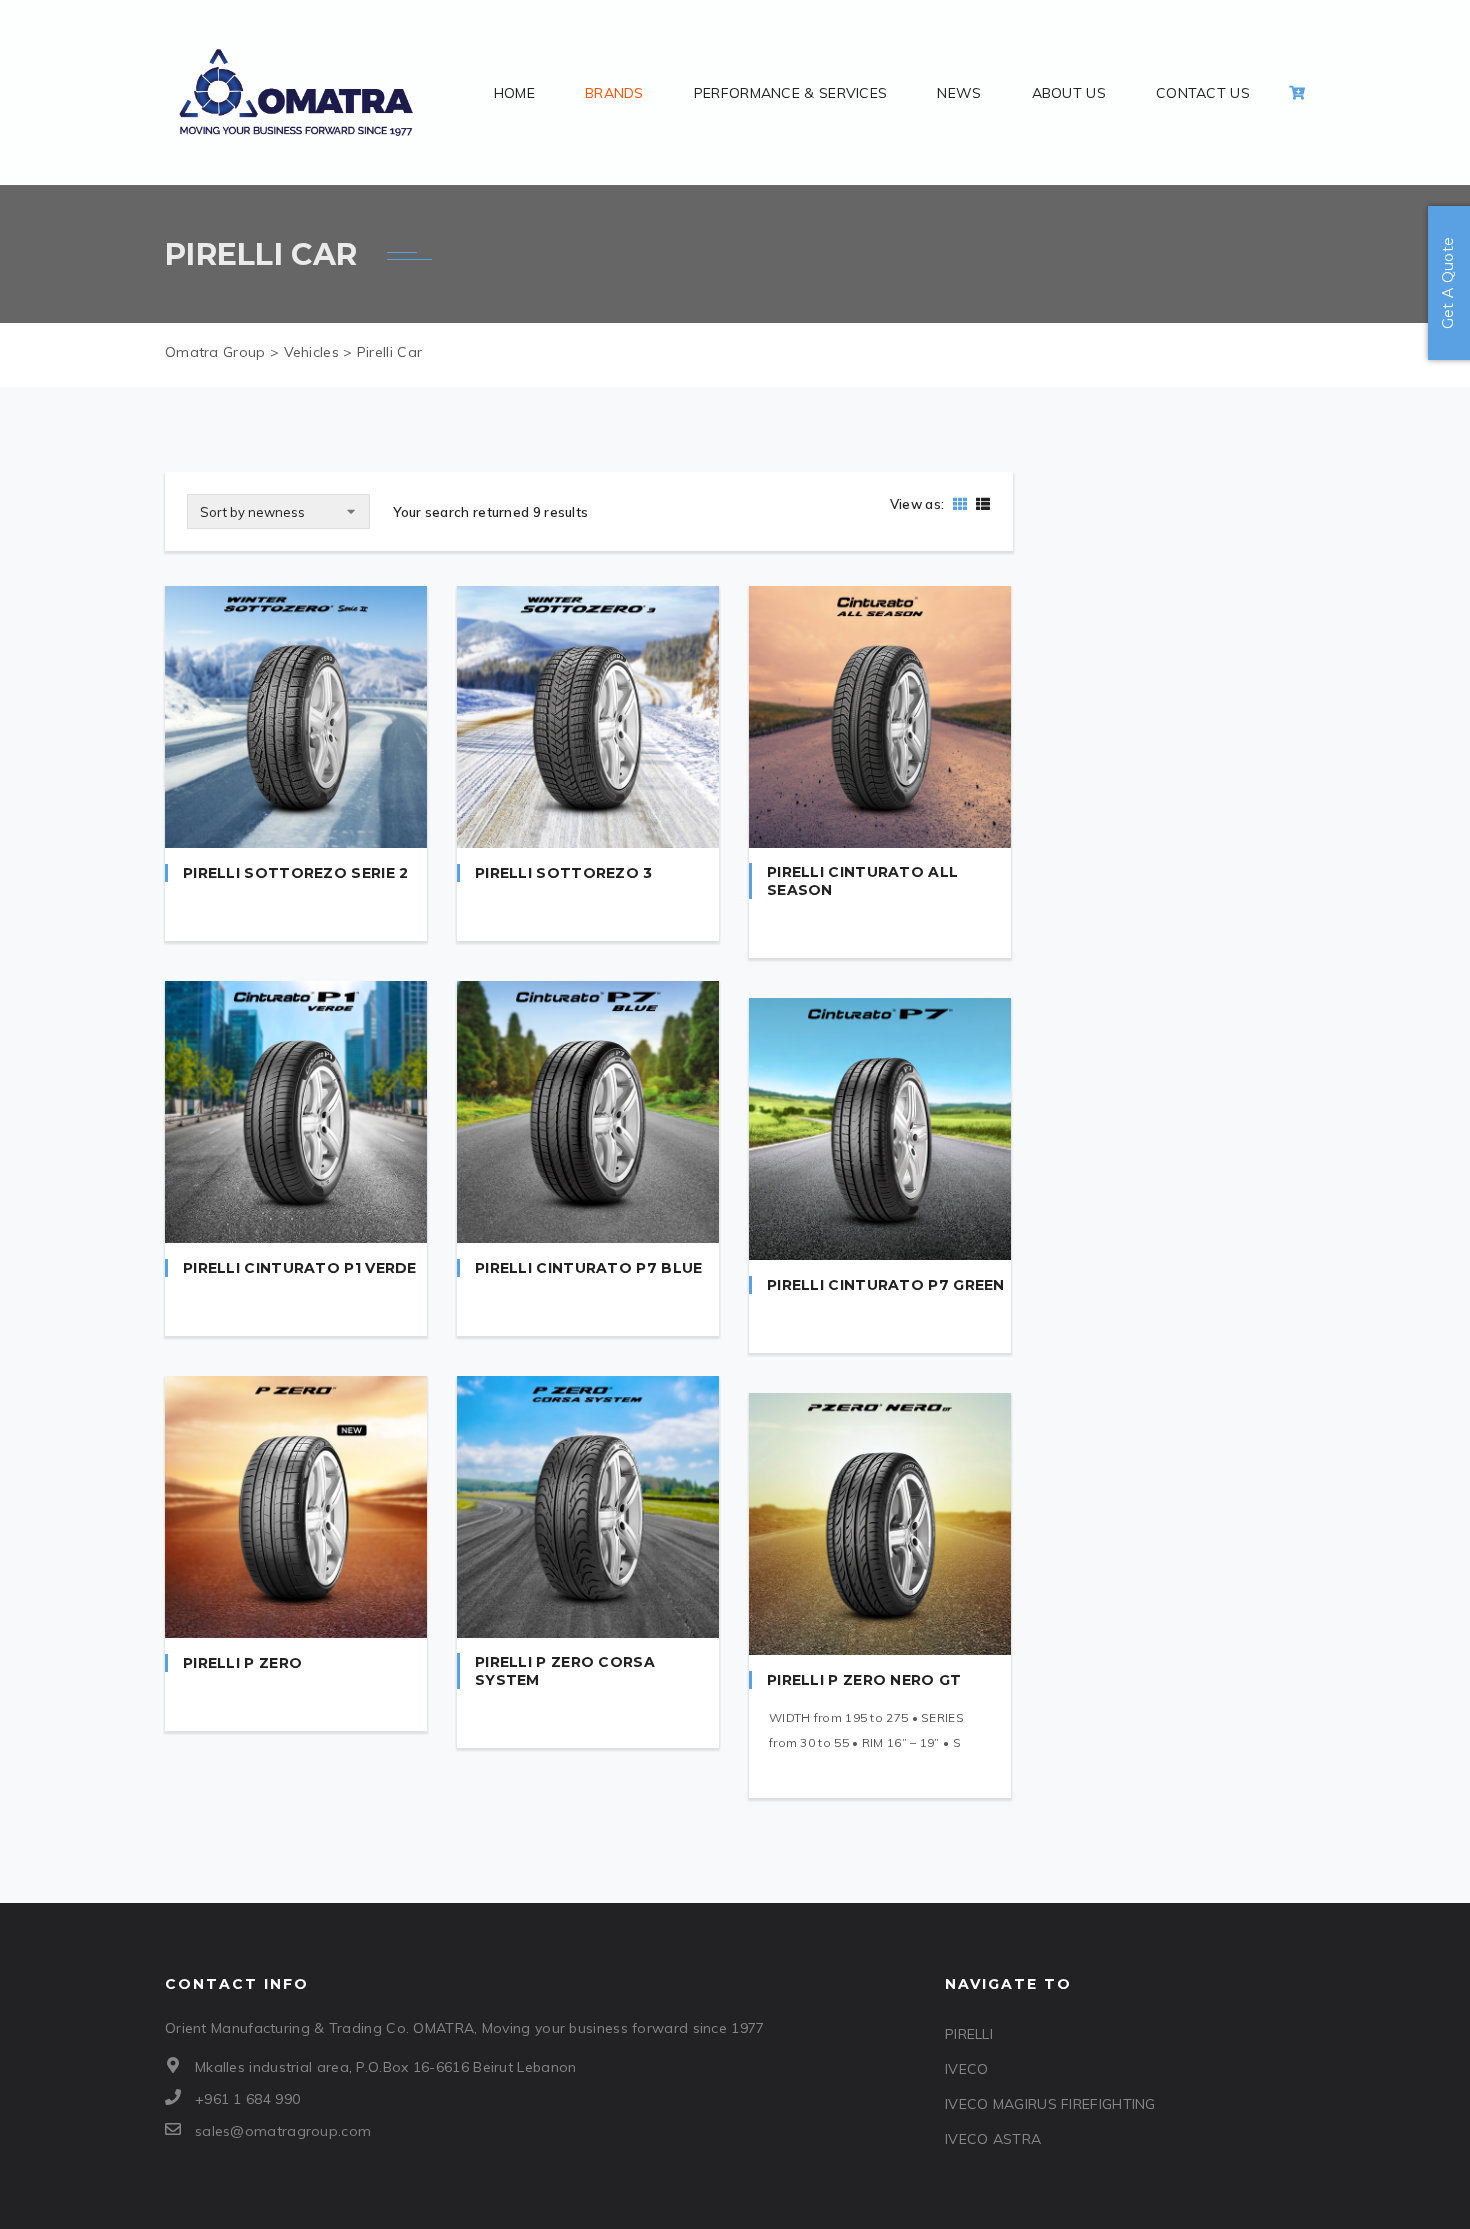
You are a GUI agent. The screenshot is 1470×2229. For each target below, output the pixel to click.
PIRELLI (969, 2034)
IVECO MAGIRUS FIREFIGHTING (1050, 2104)
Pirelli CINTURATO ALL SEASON (862, 881)
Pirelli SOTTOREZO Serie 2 (296, 873)
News (959, 93)
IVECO (967, 2069)
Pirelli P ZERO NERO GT (864, 1680)
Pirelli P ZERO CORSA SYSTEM (565, 1671)
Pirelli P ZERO (242, 1663)
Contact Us (1203, 93)
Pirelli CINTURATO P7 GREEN (886, 1285)
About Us (1069, 93)
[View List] (980, 504)
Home (514, 93)
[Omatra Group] (296, 92)
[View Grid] (960, 504)
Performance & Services (791, 93)
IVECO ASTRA (993, 2139)
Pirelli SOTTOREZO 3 (564, 873)
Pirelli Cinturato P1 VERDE (300, 1268)
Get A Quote (1448, 283)
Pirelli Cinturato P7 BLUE (589, 1268)
